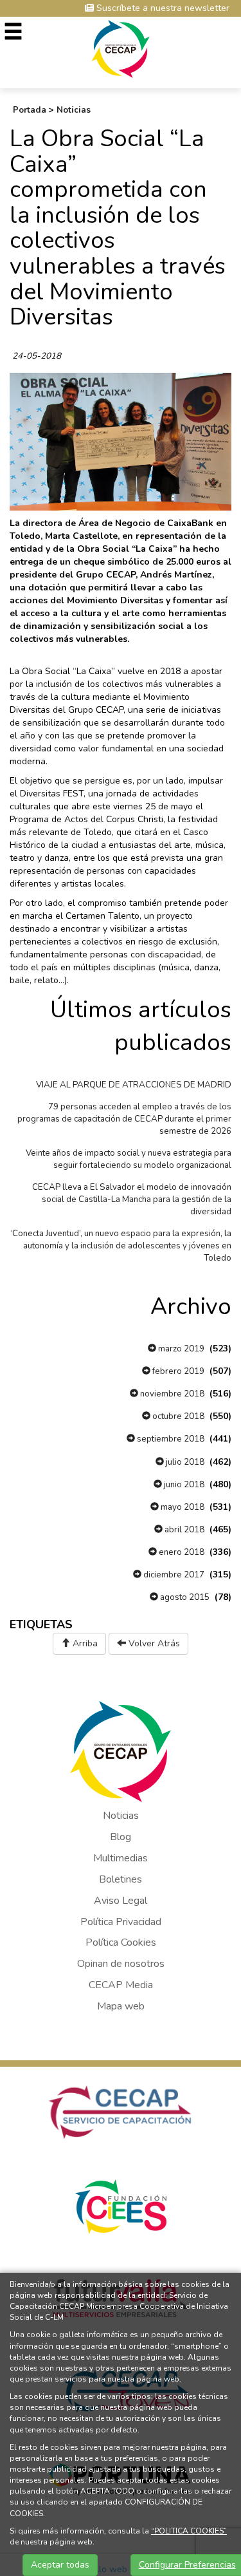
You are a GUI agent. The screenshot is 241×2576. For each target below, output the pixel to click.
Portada (30, 110)
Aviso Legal (121, 1901)
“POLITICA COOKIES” (189, 2531)
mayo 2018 (182, 1507)
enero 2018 (181, 1552)
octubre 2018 (177, 1416)
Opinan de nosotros (121, 1964)
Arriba (84, 1643)
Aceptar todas (60, 2565)
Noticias (74, 110)
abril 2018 (183, 1530)
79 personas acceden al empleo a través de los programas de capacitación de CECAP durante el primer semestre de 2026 (124, 1119)
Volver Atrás (153, 1643)
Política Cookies (121, 1942)
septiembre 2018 (170, 1439)
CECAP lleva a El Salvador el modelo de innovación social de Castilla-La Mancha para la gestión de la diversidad (132, 1199)
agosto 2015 (184, 1597)
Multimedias (121, 1858)
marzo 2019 (180, 1349)
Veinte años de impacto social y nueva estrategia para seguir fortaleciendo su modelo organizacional (129, 1159)
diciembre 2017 (173, 1575)
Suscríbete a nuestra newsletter (162, 8)
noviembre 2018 (171, 1394)
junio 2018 (183, 1485)
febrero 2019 (177, 1371)
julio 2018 (184, 1462)
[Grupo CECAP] (121, 48)
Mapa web (121, 2006)
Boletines (121, 1879)
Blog (121, 1837)
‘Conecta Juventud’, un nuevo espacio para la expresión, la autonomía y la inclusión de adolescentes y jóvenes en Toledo (121, 1246)
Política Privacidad (121, 1922)
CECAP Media (121, 1985)
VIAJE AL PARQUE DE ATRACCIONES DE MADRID (134, 1085)
